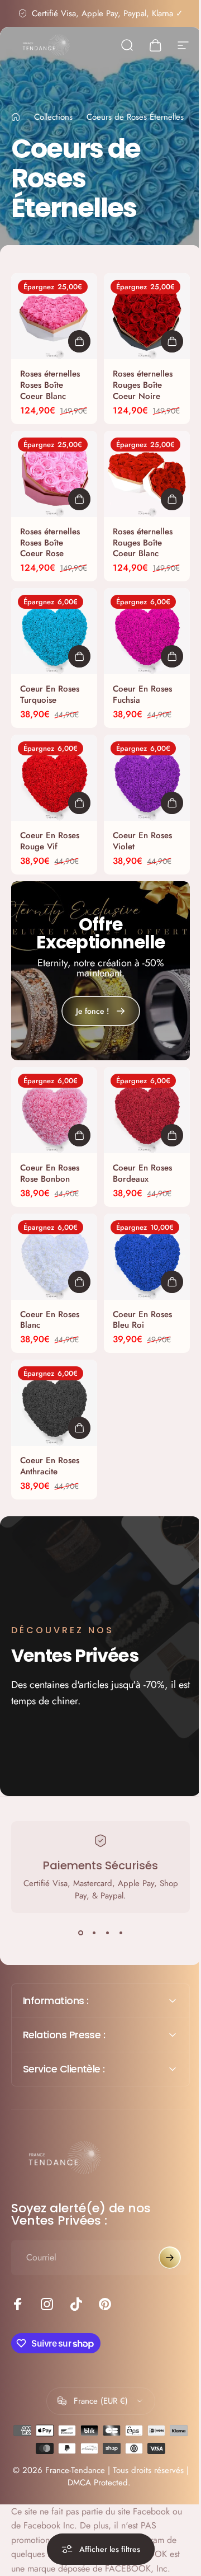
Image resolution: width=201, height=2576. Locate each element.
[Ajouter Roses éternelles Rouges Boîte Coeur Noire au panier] (172, 341)
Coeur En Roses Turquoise (50, 694)
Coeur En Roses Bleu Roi (142, 1320)
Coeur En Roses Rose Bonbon (50, 1173)
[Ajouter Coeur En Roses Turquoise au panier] (79, 656)
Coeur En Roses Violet (142, 841)
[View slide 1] (80, 1933)
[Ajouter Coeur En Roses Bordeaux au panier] (172, 1135)
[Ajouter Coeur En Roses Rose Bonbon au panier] (79, 1135)
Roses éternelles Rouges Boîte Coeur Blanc (143, 543)
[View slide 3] (107, 1933)
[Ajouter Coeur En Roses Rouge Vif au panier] (79, 803)
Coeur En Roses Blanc (50, 1320)
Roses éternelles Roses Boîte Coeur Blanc (50, 385)
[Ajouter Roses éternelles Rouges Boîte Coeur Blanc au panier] (172, 499)
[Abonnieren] (161, 2244)
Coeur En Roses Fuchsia (142, 694)
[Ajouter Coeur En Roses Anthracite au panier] (79, 1428)
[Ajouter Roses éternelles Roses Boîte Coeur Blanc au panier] (79, 341)
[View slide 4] (121, 1933)
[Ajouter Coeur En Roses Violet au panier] (172, 803)
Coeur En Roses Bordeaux (142, 1173)
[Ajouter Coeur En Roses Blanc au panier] (79, 1282)
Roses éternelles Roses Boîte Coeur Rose (50, 543)
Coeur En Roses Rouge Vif (50, 841)
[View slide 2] (94, 1933)
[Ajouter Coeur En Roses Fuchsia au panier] (172, 656)
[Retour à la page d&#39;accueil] (16, 117)
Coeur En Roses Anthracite (50, 1466)
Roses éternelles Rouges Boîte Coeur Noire (143, 385)
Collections (53, 117)
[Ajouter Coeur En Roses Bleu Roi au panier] (172, 1282)
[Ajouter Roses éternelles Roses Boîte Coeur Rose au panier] (79, 499)
